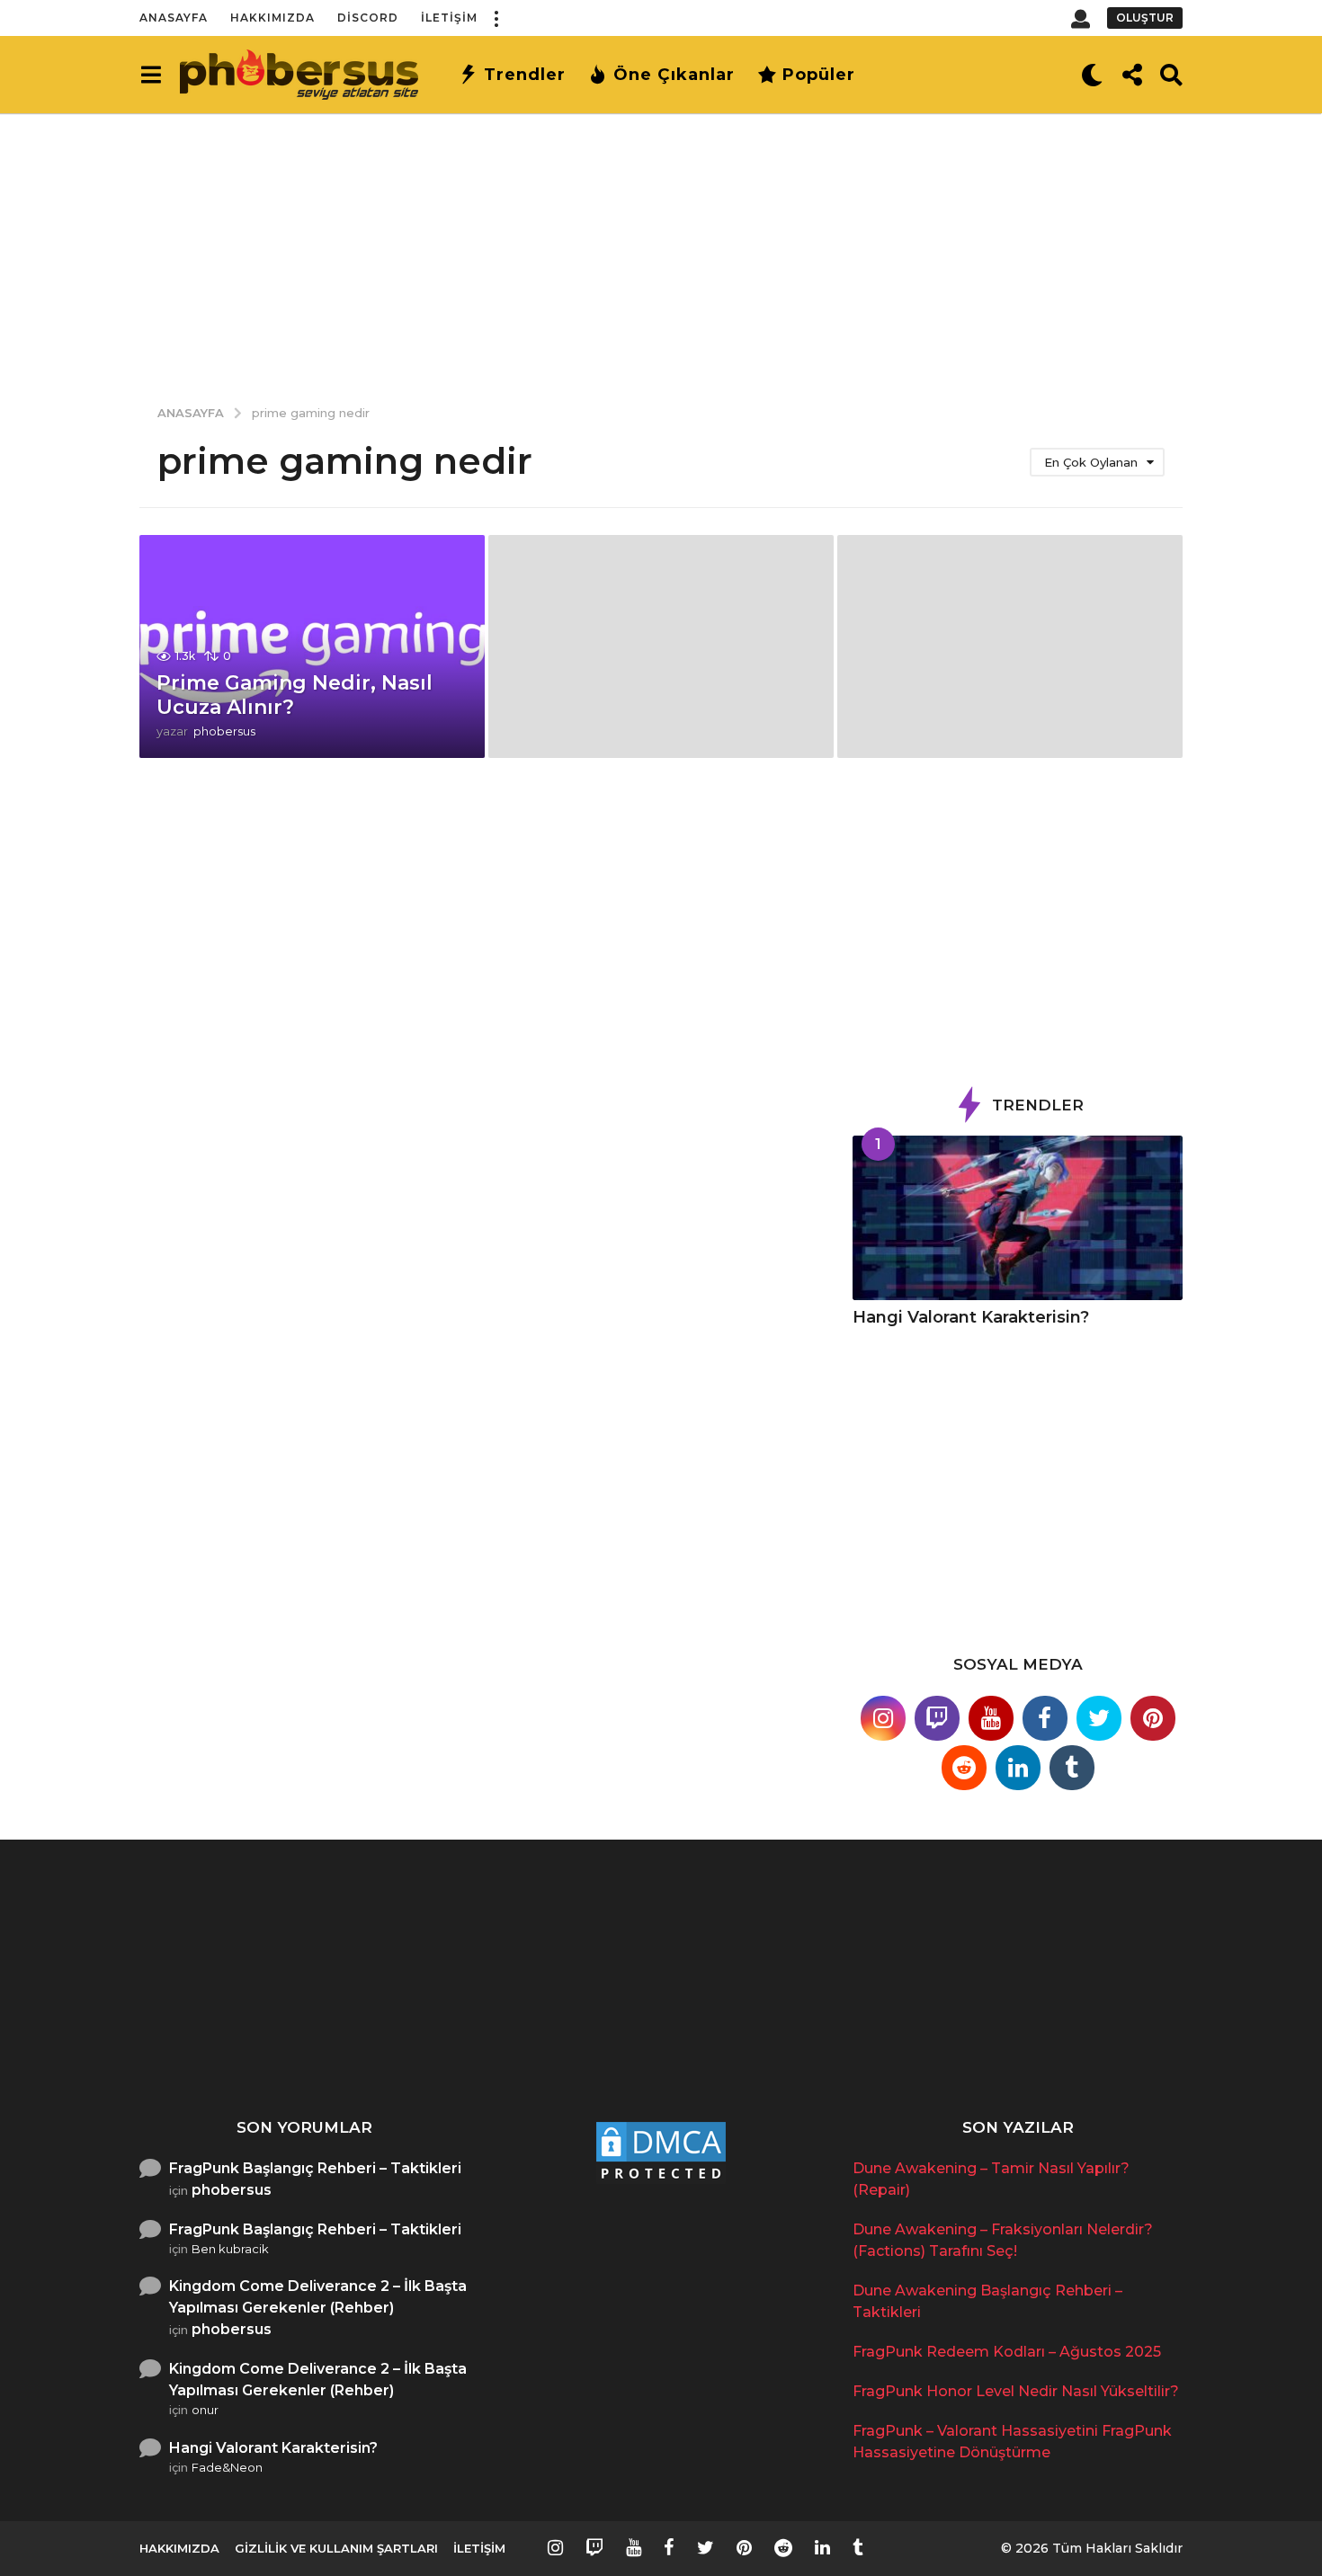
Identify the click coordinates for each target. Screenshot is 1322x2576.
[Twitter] (1099, 1718)
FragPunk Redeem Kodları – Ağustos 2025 (769, 2040)
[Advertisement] (661, 247)
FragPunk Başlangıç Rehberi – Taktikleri (315, 2168)
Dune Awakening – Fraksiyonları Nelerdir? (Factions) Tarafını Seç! (410, 2047)
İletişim (449, 18)
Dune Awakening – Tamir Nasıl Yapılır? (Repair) (230, 2040)
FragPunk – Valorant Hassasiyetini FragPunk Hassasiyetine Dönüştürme (1129, 2055)
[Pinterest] (1153, 1718)
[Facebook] (1045, 1718)
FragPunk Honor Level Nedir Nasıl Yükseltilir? (949, 2040)
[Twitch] (937, 1718)
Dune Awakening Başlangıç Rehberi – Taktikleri (590, 2047)
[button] (496, 18)
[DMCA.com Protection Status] (661, 2151)
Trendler (525, 75)
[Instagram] (883, 1718)
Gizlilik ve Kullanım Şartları (336, 2548)
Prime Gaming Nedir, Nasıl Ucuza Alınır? (295, 695)
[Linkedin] (1018, 1768)
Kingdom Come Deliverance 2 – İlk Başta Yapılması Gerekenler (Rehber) (318, 2297)
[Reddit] (964, 1768)
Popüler (819, 75)
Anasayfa (174, 18)
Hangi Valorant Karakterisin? (971, 1317)
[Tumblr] (1072, 1768)
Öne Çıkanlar (674, 75)
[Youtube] (991, 1718)
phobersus (232, 2190)
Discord (368, 18)
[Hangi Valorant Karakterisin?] (1018, 1218)
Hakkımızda (272, 18)
